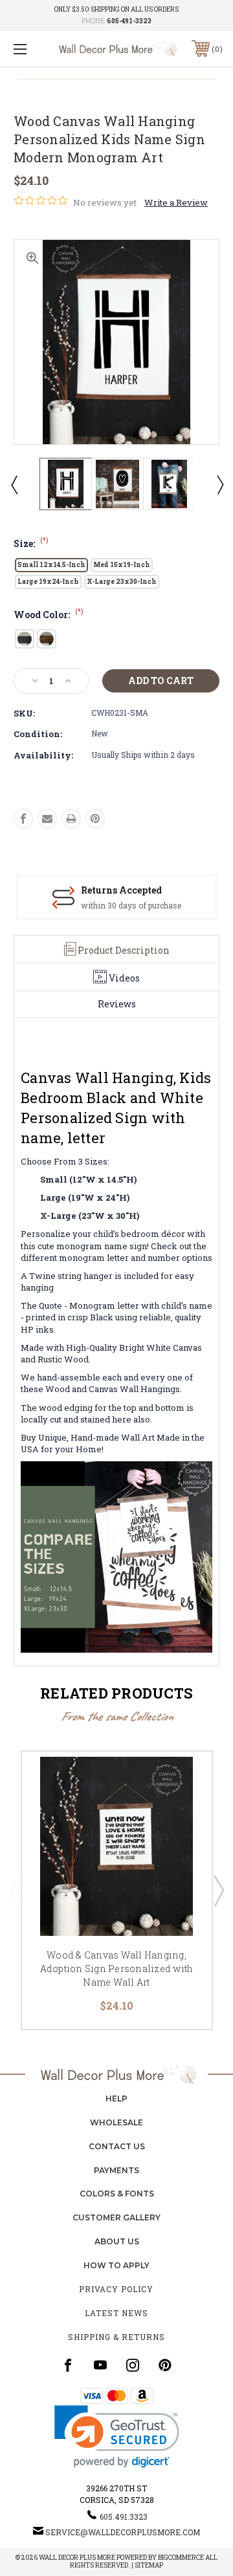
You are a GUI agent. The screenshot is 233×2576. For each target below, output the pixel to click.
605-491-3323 (129, 21)
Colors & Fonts (117, 2194)
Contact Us (117, 2146)
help (116, 2098)
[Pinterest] (95, 819)
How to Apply (116, 2265)
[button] (117, 2437)
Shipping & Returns (116, 2337)
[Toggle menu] (34, 49)
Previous (14, 484)
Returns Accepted (121, 890)
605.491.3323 (124, 2517)
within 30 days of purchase (131, 905)
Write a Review (176, 202)
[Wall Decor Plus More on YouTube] (100, 2365)
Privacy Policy (116, 2289)
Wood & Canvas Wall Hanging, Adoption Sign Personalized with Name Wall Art (117, 1969)
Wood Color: (49, 615)
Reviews (117, 1004)
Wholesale (116, 2122)
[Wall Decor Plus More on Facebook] (68, 2365)
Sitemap (149, 2565)
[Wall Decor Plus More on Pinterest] (165, 2365)
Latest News (116, 2313)
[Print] (71, 819)
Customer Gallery (116, 2217)
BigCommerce (181, 2558)
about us (117, 2241)
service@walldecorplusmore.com (123, 2532)
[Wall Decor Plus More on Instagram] (133, 2365)
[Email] (47, 819)
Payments (116, 2170)
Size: (31, 543)
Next (219, 484)
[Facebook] (23, 819)
